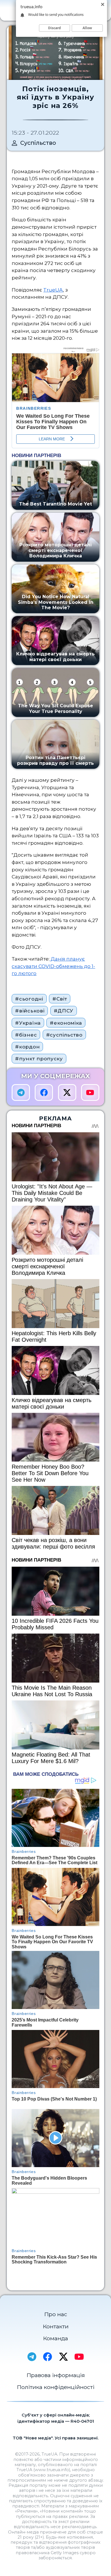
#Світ (60, 999)
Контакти (56, 2326)
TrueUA (53, 290)
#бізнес (26, 1035)
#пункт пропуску (39, 1058)
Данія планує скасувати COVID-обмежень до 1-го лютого (53, 966)
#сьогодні (29, 999)
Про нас (56, 2314)
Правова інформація (56, 2375)
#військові (30, 1011)
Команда (55, 2338)
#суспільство (64, 1035)
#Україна (28, 1023)
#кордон (27, 1047)
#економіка (66, 1023)
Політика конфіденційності (56, 2387)
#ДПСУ (64, 1011)
